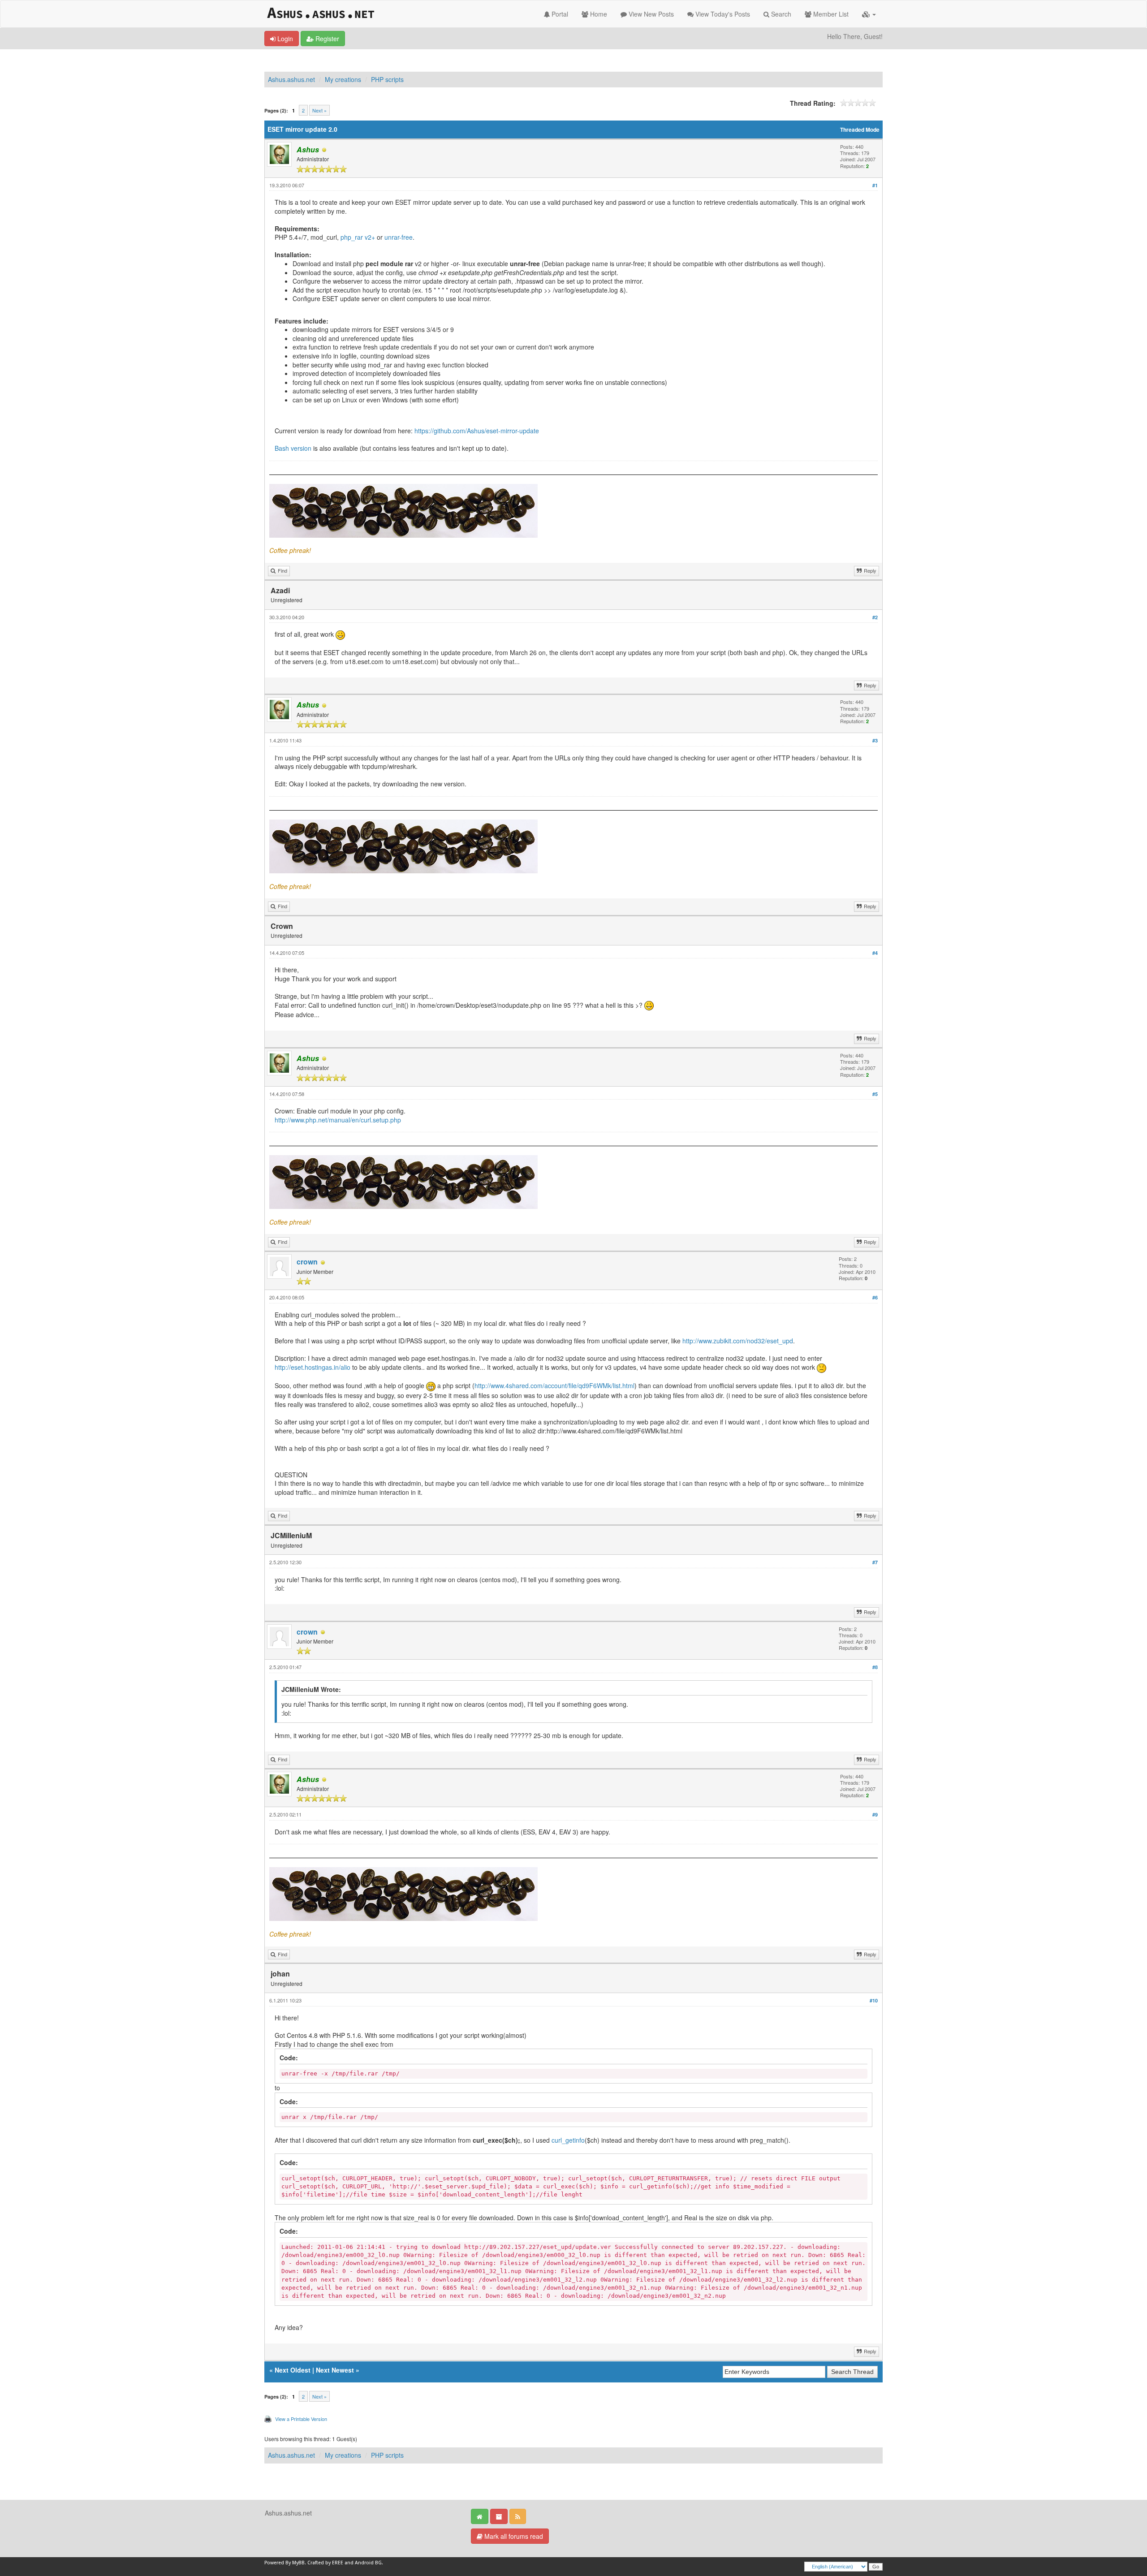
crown (307, 1262)
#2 (875, 617)
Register (326, 39)
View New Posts (650, 14)
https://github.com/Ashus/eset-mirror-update (477, 431)
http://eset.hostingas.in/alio (313, 1367)
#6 (875, 1297)
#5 (875, 1094)
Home (598, 14)
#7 (875, 1562)
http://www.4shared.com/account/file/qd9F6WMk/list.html (554, 1385)
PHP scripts (387, 79)
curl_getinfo (568, 2140)
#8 (875, 1667)
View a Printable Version (301, 2419)
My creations (343, 79)
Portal (559, 14)
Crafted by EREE (325, 2563)
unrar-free (399, 237)
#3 (875, 740)
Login (284, 39)
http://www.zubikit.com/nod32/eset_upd (738, 1341)
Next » (319, 110)
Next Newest (335, 2370)
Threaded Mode (860, 130)
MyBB (298, 2563)
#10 (874, 2000)
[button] (869, 14)
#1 (875, 185)
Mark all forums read (513, 2536)
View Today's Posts (722, 14)
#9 (875, 1814)
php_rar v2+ (358, 237)
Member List (830, 14)
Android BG (368, 2563)
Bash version (293, 448)
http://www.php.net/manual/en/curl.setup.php (338, 1120)
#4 (875, 953)
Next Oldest (293, 2370)
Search (780, 14)
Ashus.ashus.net (291, 79)
